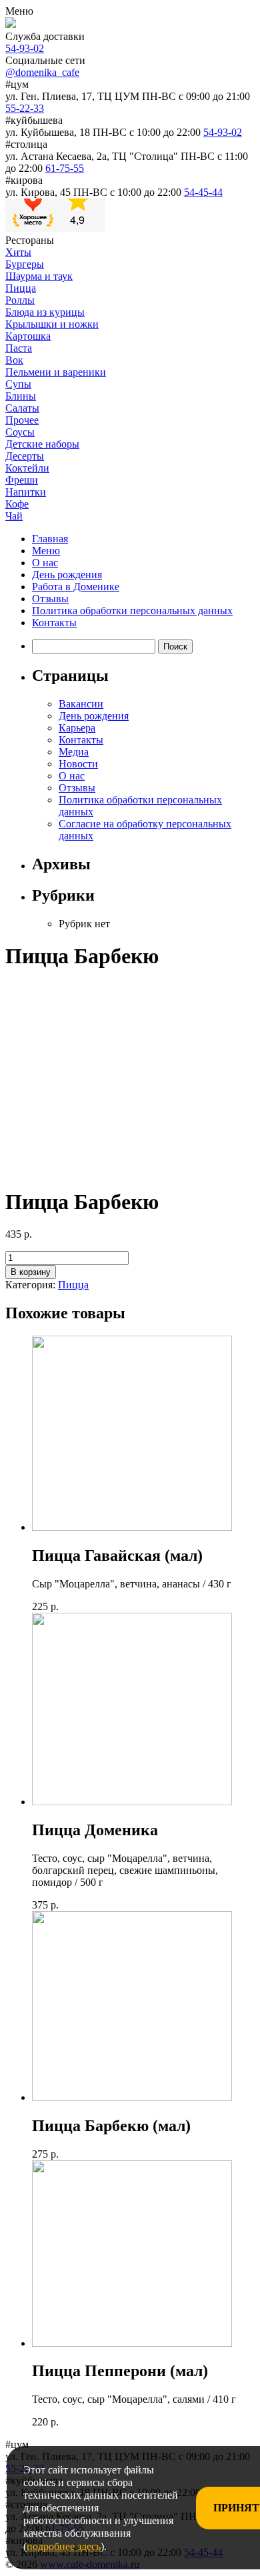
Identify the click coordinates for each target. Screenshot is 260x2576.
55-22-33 (25, 108)
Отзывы (50, 599)
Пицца (73, 1285)
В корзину (31, 1272)
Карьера (77, 728)
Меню (46, 551)
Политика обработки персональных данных (132, 611)
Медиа (74, 752)
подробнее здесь (64, 2546)
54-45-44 (203, 192)
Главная (50, 539)
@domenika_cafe (42, 72)
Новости (78, 764)
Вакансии (81, 704)
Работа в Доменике (76, 587)
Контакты (54, 623)
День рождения (67, 575)
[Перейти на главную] (11, 24)
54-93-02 (25, 48)
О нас (45, 563)
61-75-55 (65, 168)
